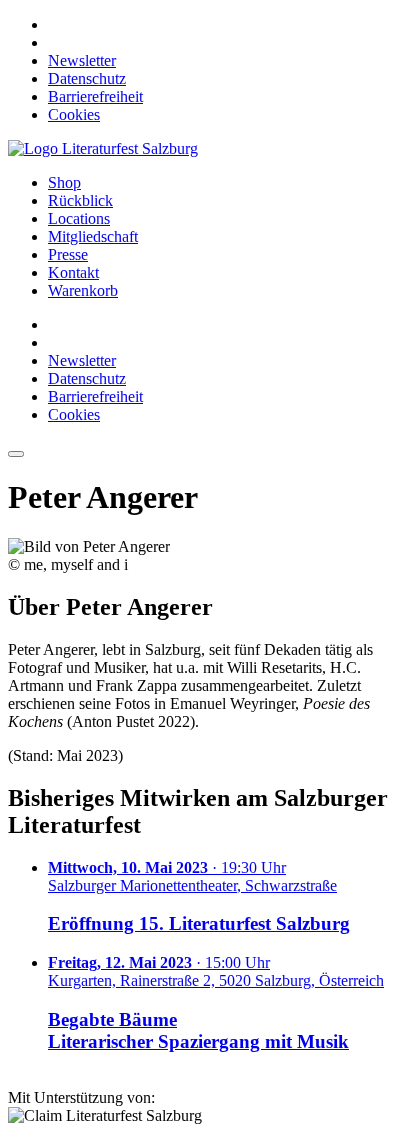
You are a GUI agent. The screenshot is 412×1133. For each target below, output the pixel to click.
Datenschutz (87, 78)
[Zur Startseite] (103, 148)
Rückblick (80, 200)
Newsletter (82, 60)
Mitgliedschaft (93, 236)
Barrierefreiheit (95, 96)
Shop (64, 182)
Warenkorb (83, 290)
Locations (79, 218)
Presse (68, 254)
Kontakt (73, 272)
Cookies (74, 114)
